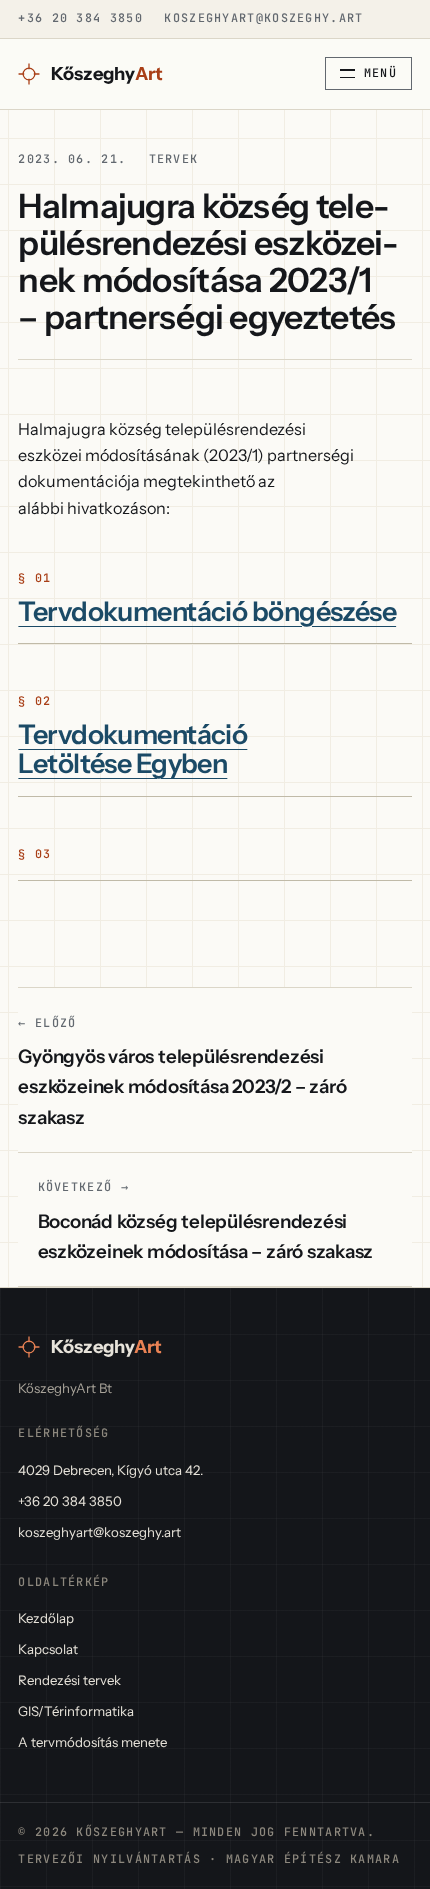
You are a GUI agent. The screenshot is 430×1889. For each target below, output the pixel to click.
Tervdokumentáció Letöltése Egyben (132, 749)
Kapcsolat (48, 1649)
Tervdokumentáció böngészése (207, 612)
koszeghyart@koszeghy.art (263, 18)
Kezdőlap (46, 1618)
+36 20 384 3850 (80, 18)
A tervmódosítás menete (92, 1742)
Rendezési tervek (69, 1680)
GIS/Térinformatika (76, 1711)
